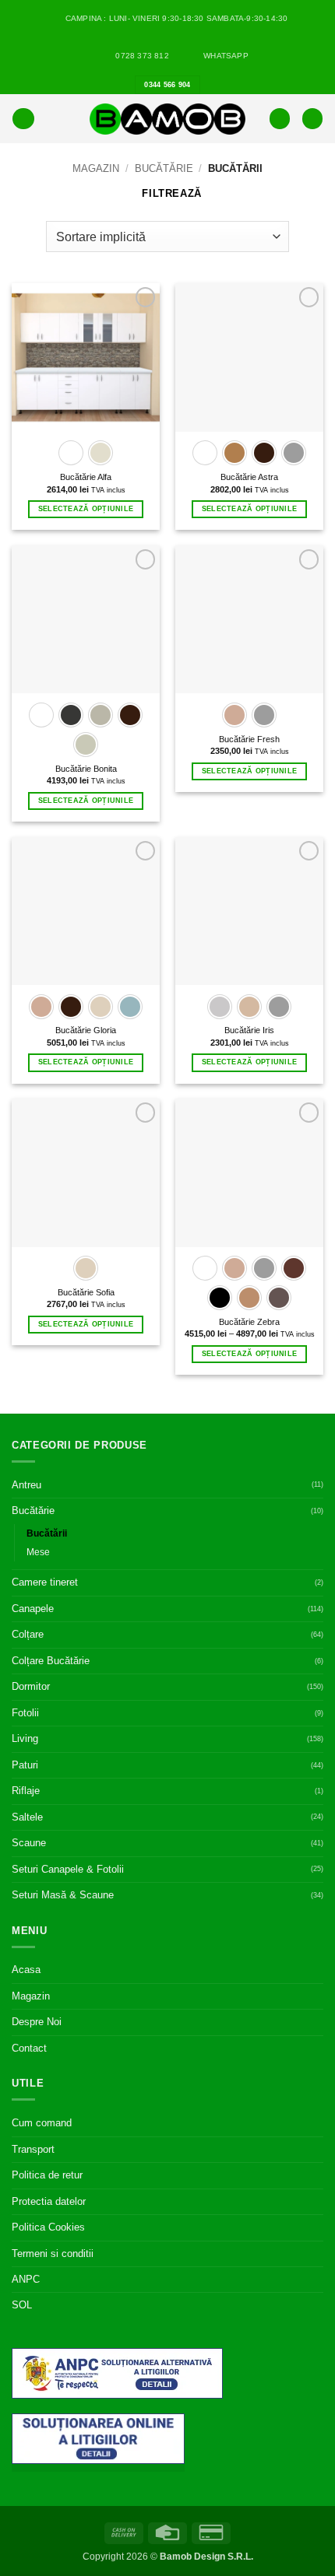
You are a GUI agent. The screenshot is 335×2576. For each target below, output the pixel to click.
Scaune (29, 1843)
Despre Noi (37, 2022)
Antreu (26, 1485)
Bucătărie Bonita (86, 769)
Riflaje (26, 1791)
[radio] (71, 453)
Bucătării (47, 1533)
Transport (33, 2149)
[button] (23, 119)
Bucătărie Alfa (86, 477)
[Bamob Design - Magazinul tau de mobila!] (167, 119)
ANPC (26, 2279)
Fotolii (25, 1713)
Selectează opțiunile (86, 509)
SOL (22, 2305)
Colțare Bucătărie (51, 1661)
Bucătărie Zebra (249, 1322)
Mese (38, 1552)
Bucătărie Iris (249, 1030)
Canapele (33, 1609)
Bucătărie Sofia (86, 1292)
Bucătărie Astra (249, 477)
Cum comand (42, 2123)
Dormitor (31, 1686)
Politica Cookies (48, 2227)
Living (25, 1738)
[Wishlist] (280, 119)
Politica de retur (47, 2175)
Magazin (96, 168)
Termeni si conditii (53, 2254)
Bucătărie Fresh (249, 739)
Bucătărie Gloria (86, 1030)
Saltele (27, 1817)
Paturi (25, 1765)
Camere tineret (45, 1582)
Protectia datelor (49, 2201)
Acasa (26, 1970)
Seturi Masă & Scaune (63, 1895)
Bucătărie (164, 168)
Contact (29, 2048)
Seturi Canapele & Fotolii (68, 1869)
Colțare (28, 1634)
